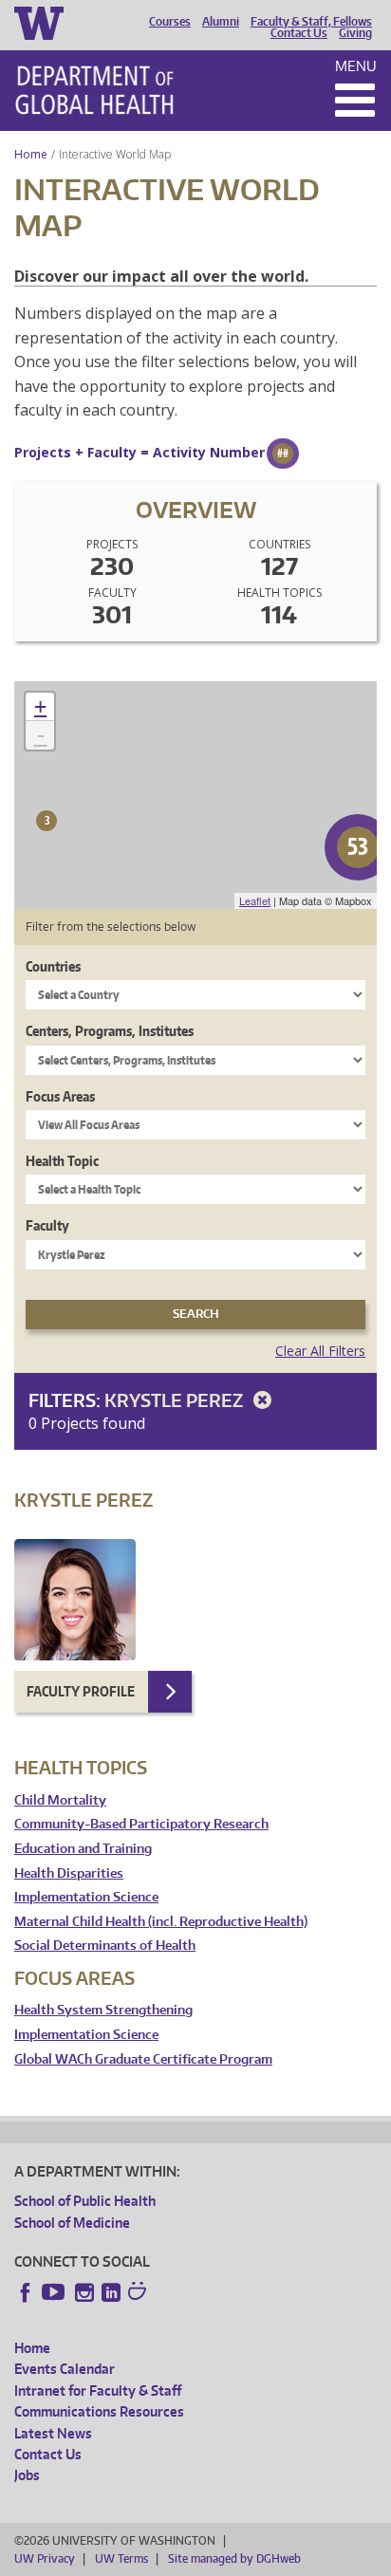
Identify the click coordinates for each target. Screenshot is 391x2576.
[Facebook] (26, 2292)
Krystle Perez (176, 1400)
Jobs (27, 2475)
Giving (355, 33)
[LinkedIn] (111, 2292)
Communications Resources (99, 2411)
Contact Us (299, 33)
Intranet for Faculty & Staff (98, 2391)
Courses (170, 22)
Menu (356, 66)
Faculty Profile (81, 1691)
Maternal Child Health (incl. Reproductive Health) (161, 1922)
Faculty (47, 1225)
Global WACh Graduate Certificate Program (143, 2059)
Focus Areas (60, 1096)
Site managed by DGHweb (234, 2558)
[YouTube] (55, 2292)
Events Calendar (65, 2369)
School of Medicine (72, 2223)
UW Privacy (45, 2558)
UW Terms (121, 2558)
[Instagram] (84, 2292)
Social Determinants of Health (105, 1946)
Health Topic (62, 1161)
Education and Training (83, 1849)
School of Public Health (85, 2201)
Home (31, 154)
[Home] (94, 90)
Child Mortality (60, 1800)
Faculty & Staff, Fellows (311, 22)
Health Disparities (69, 1873)
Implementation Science (86, 1897)
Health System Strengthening (103, 2010)
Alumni (221, 22)
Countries (53, 966)
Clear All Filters (320, 1351)
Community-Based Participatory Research (141, 1824)
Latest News (53, 2433)
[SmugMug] (140, 2293)
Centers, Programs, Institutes (110, 1031)
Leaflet (255, 900)
